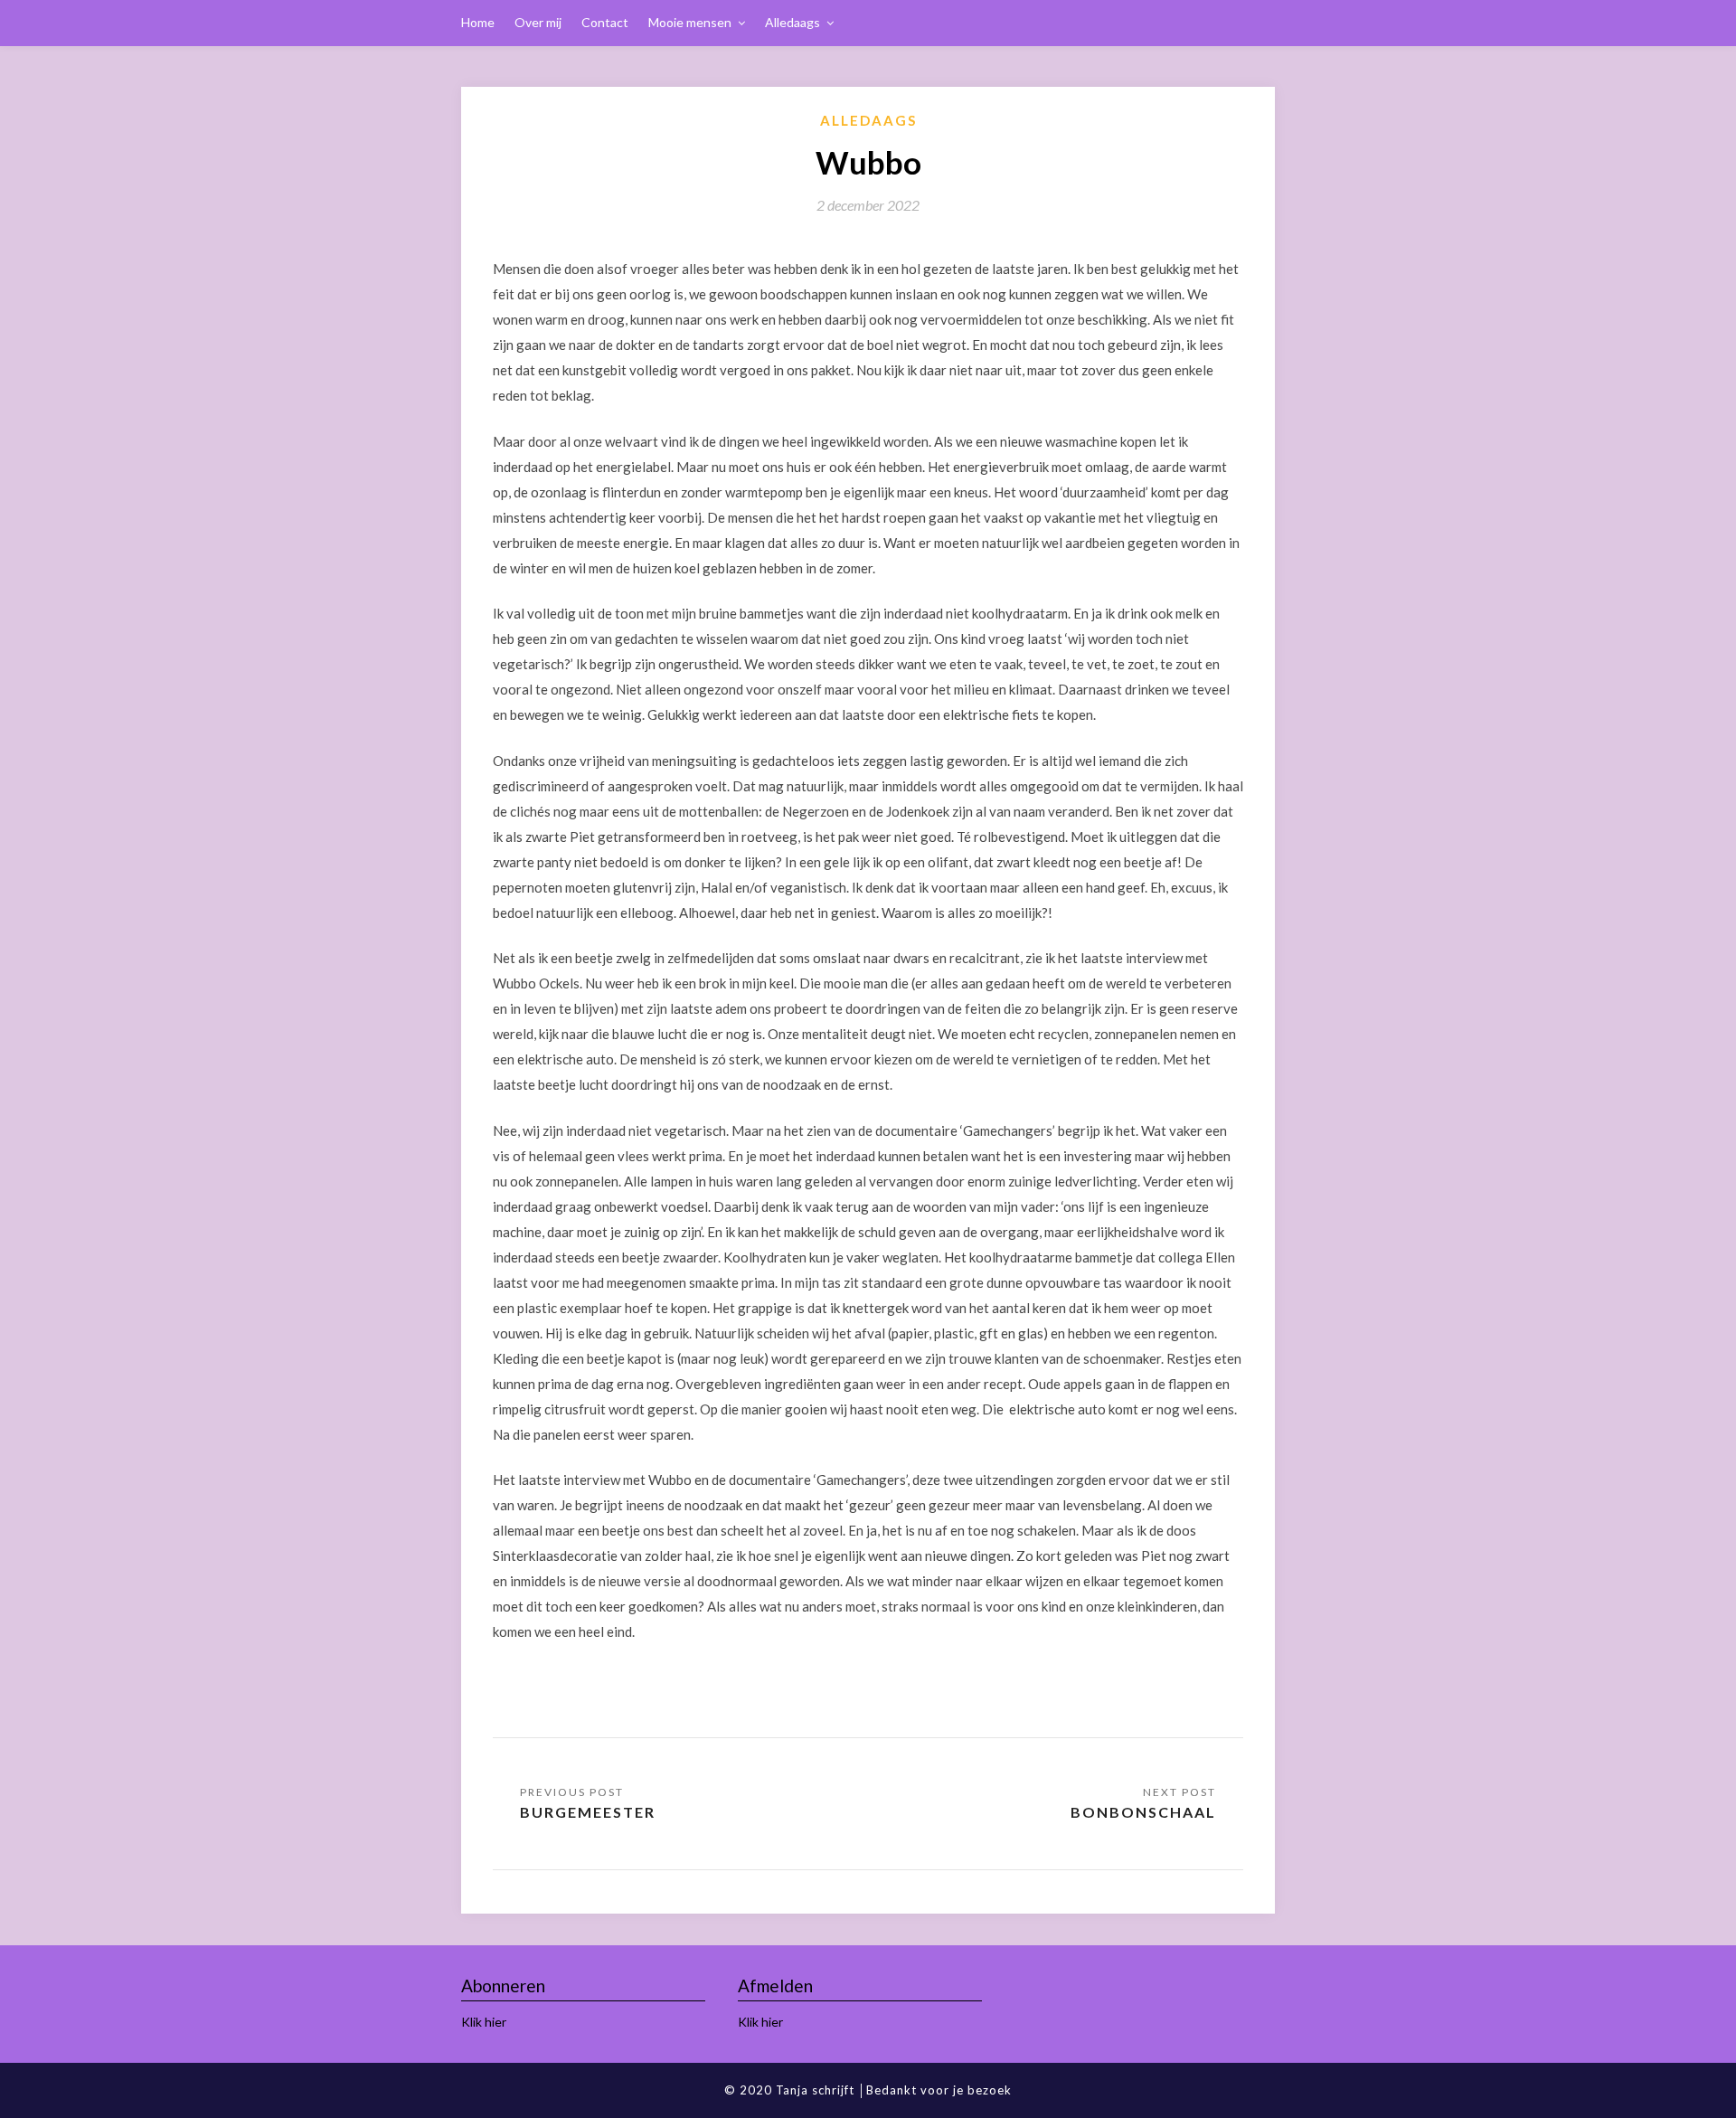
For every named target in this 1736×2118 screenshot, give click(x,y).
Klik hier (484, 2022)
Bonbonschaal (1143, 1812)
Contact (605, 22)
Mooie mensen (690, 22)
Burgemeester (588, 1812)
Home (478, 22)
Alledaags (793, 22)
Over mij (538, 22)
